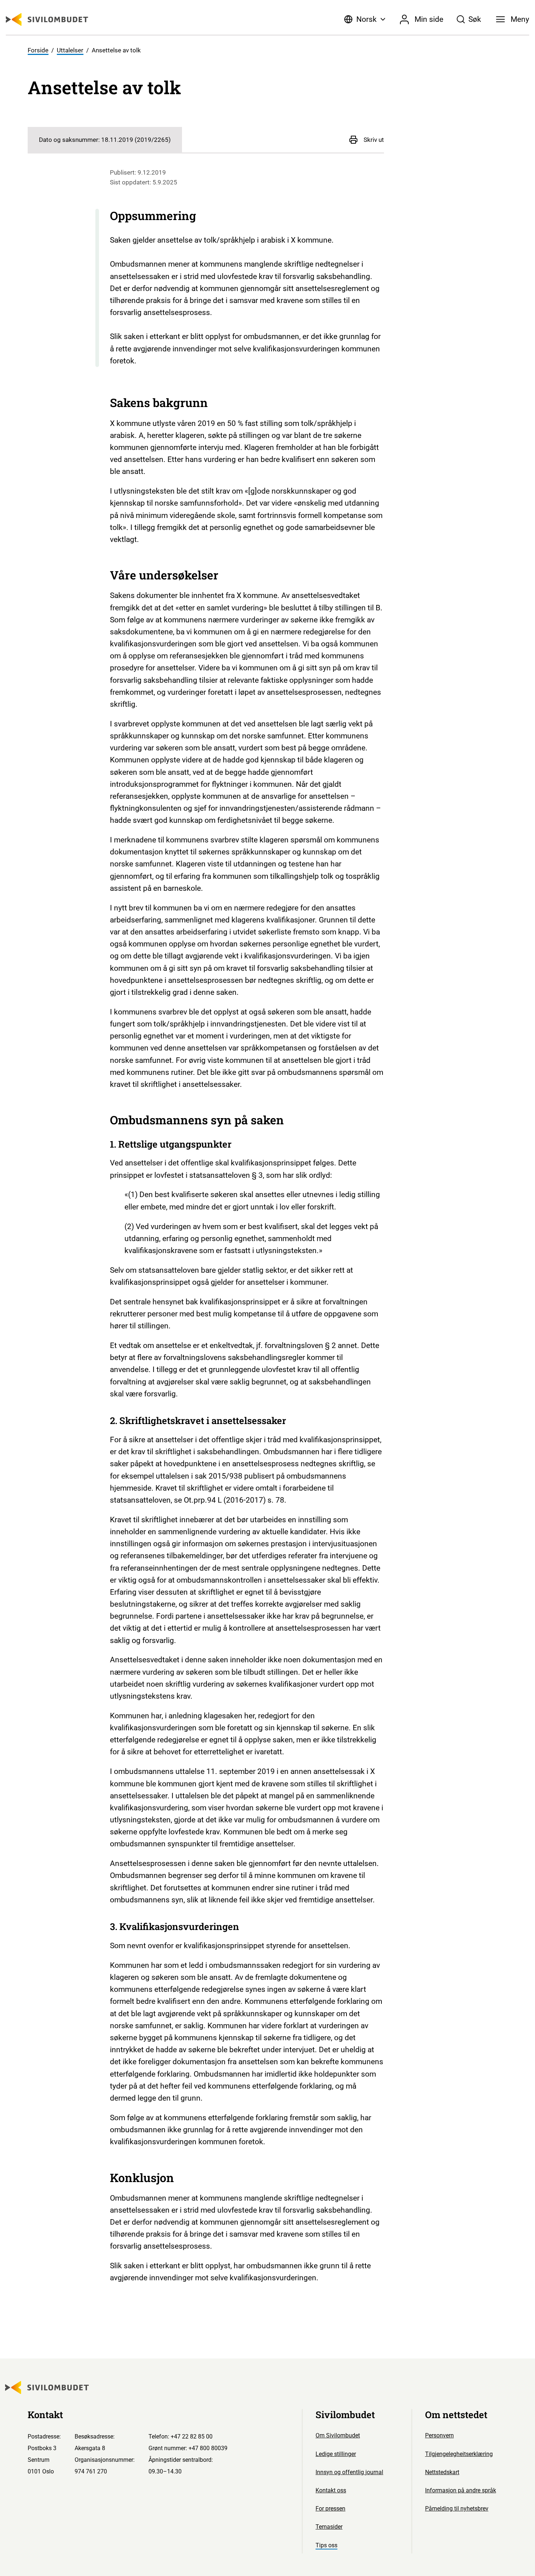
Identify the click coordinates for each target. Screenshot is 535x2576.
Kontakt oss (331, 2490)
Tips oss (326, 2545)
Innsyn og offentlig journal (349, 2472)
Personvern (439, 2435)
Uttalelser (70, 50)
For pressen (330, 2509)
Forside (38, 50)
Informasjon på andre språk (461, 2490)
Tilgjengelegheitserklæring (459, 2454)
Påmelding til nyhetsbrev (457, 2509)
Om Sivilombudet (338, 2435)
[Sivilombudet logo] (47, 19)
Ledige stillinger (336, 2454)
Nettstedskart (442, 2472)
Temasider (329, 2527)
